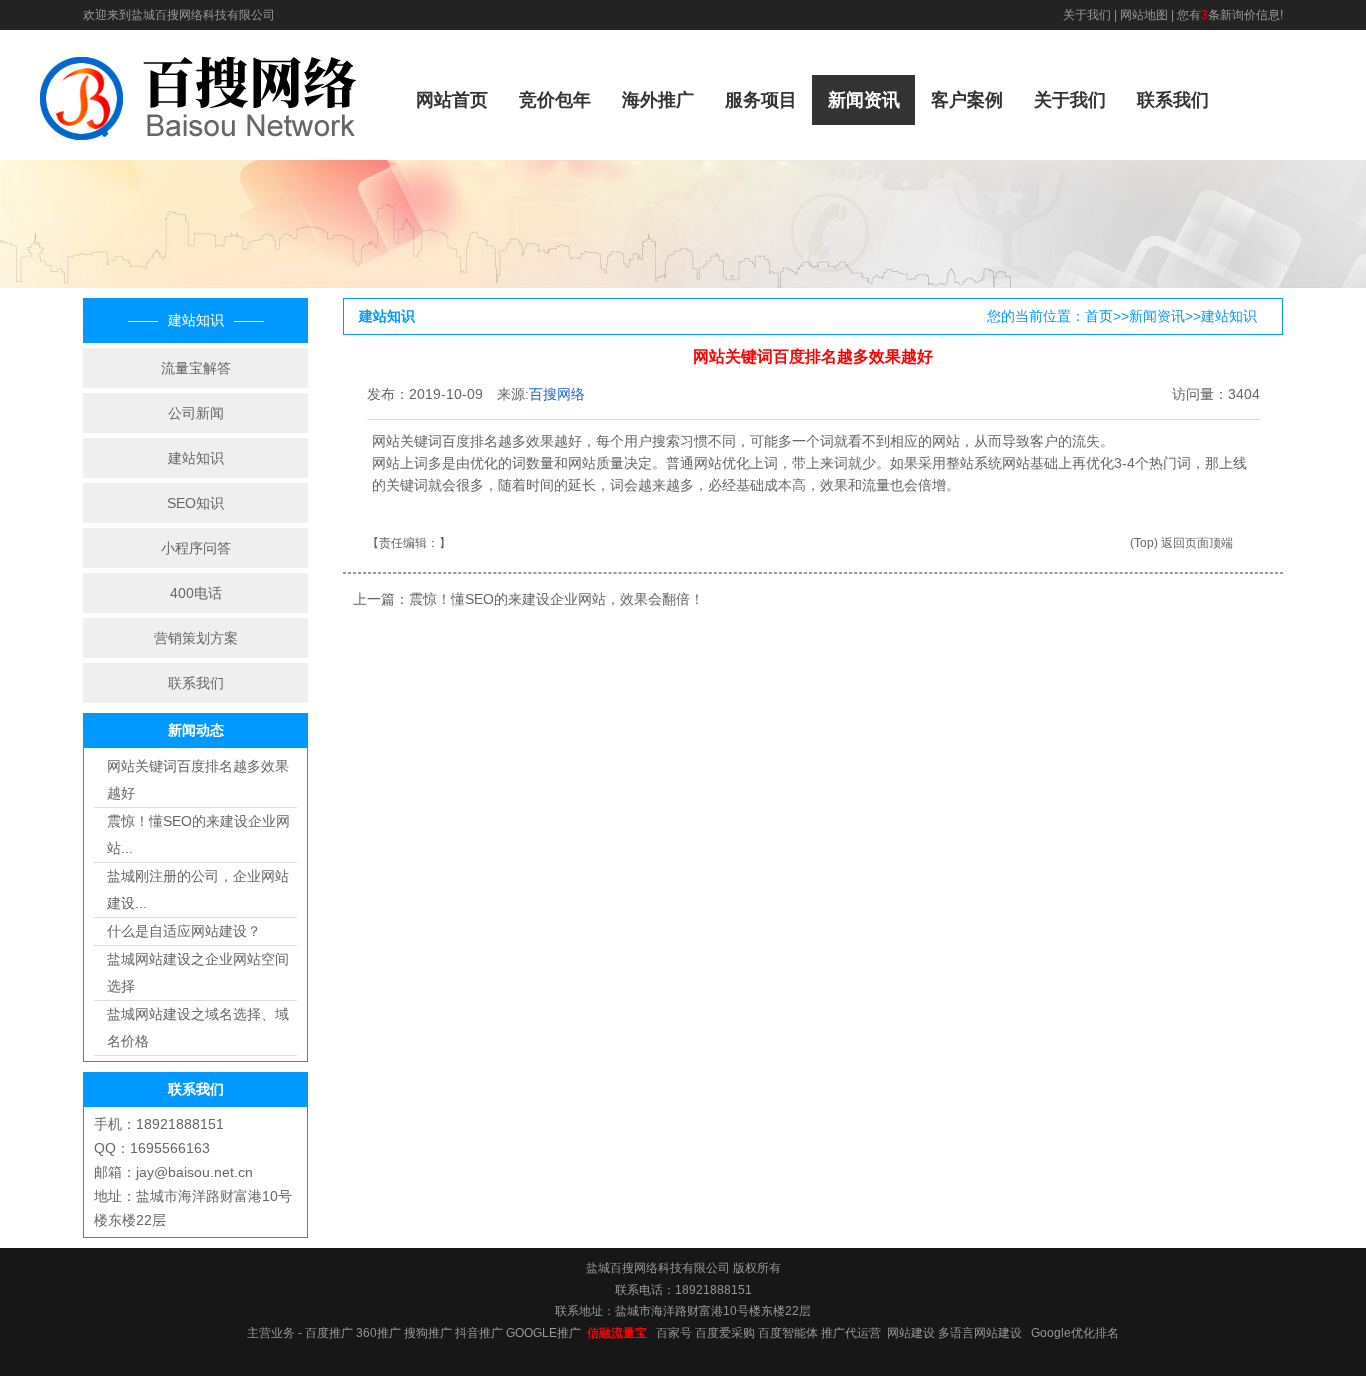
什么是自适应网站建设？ (184, 931)
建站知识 (196, 458)
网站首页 (452, 100)
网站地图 (1144, 15)
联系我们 (1173, 100)
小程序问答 (196, 548)
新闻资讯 (864, 100)
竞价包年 (555, 100)
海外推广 (658, 100)
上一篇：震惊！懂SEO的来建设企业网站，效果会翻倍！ (528, 599)
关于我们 (1087, 15)
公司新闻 (196, 413)
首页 (1099, 316)
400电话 (196, 593)
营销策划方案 (196, 638)
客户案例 (967, 100)
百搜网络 (557, 394)
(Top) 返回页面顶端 (1181, 543)
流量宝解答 (196, 368)
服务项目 (761, 100)
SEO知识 (195, 503)
